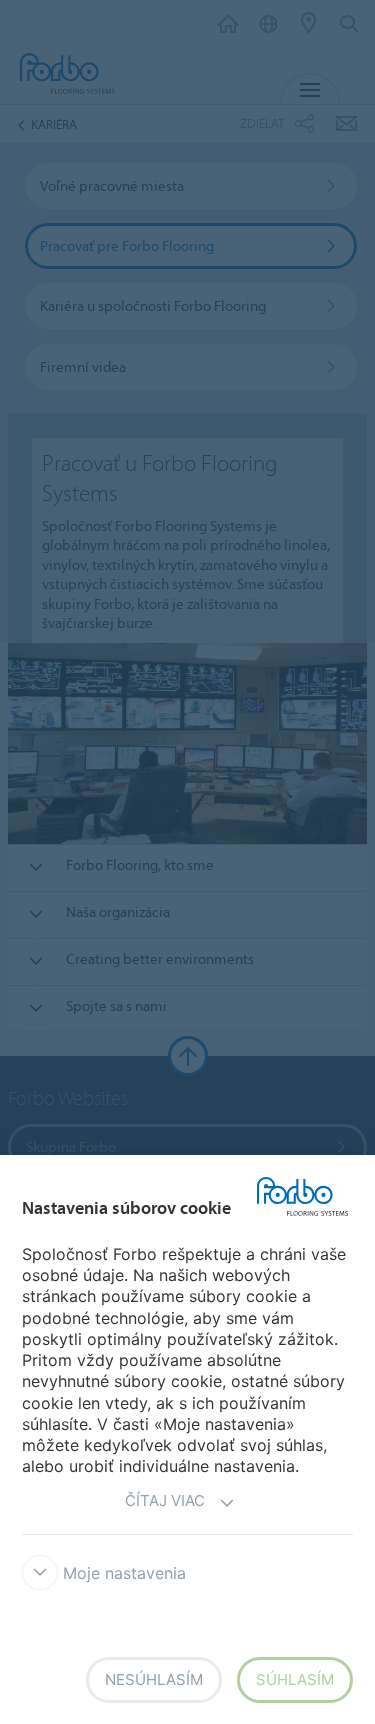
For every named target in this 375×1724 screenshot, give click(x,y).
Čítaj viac (165, 1500)
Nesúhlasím (154, 1679)
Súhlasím (295, 1679)
